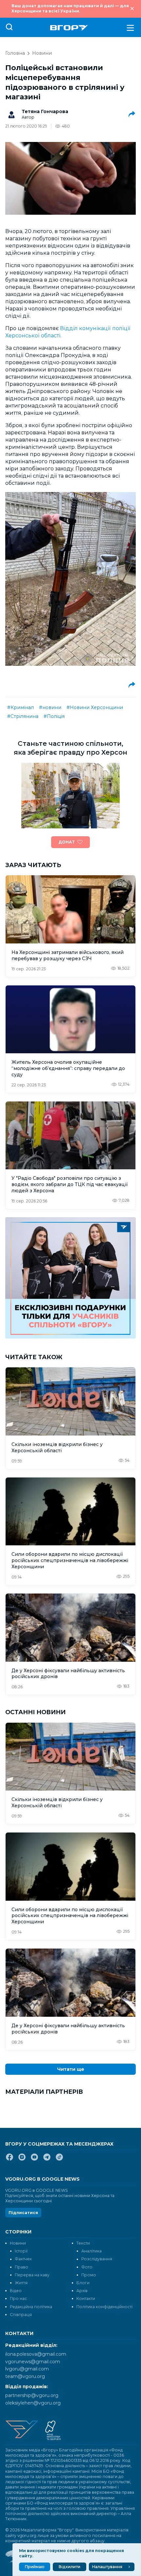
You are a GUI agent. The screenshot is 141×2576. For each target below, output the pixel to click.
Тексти (83, 2243)
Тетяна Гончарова (45, 111)
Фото (87, 2267)
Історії (21, 2251)
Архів (82, 2291)
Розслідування (97, 2259)
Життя (21, 2283)
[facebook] (10, 2160)
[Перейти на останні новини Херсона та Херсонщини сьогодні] (69, 28)
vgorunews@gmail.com (33, 2362)
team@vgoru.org (25, 2376)
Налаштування (107, 2567)
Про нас (18, 2299)
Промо (89, 2275)
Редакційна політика (31, 2307)
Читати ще (71, 2069)
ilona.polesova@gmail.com (36, 2354)
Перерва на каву (32, 2275)
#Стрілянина (23, 716)
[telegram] (47, 2160)
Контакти (86, 2299)
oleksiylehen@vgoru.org (33, 2403)
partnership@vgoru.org (32, 2395)
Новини (42, 53)
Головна (15, 53)
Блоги (83, 2283)
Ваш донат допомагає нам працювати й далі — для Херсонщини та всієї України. (70, 8)
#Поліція (54, 716)
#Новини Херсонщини (95, 707)
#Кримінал (20, 707)
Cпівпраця (21, 2315)
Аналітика (91, 2251)
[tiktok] (59, 2160)
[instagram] (22, 2160)
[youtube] (34, 2160)
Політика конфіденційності (104, 2307)
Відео (16, 2291)
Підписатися (23, 2213)
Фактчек (23, 2259)
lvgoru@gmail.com (27, 2369)
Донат (67, 842)
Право (21, 2267)
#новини (50, 707)
